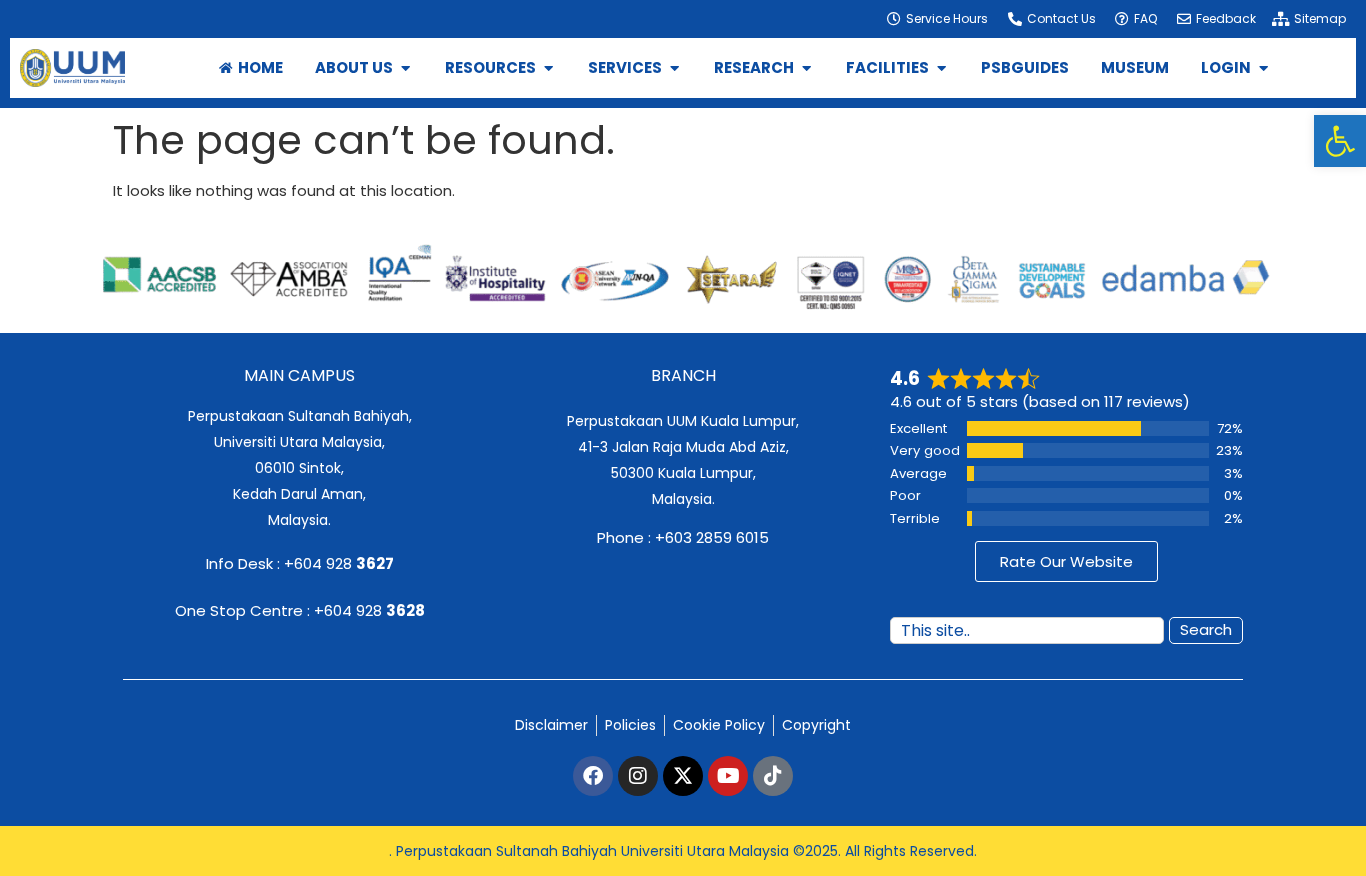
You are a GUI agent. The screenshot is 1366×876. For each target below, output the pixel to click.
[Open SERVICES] (674, 68)
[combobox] (1027, 630)
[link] (1340, 141)
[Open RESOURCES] (548, 68)
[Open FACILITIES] (941, 68)
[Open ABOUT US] (405, 68)
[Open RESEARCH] (806, 68)
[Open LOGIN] (1263, 68)
